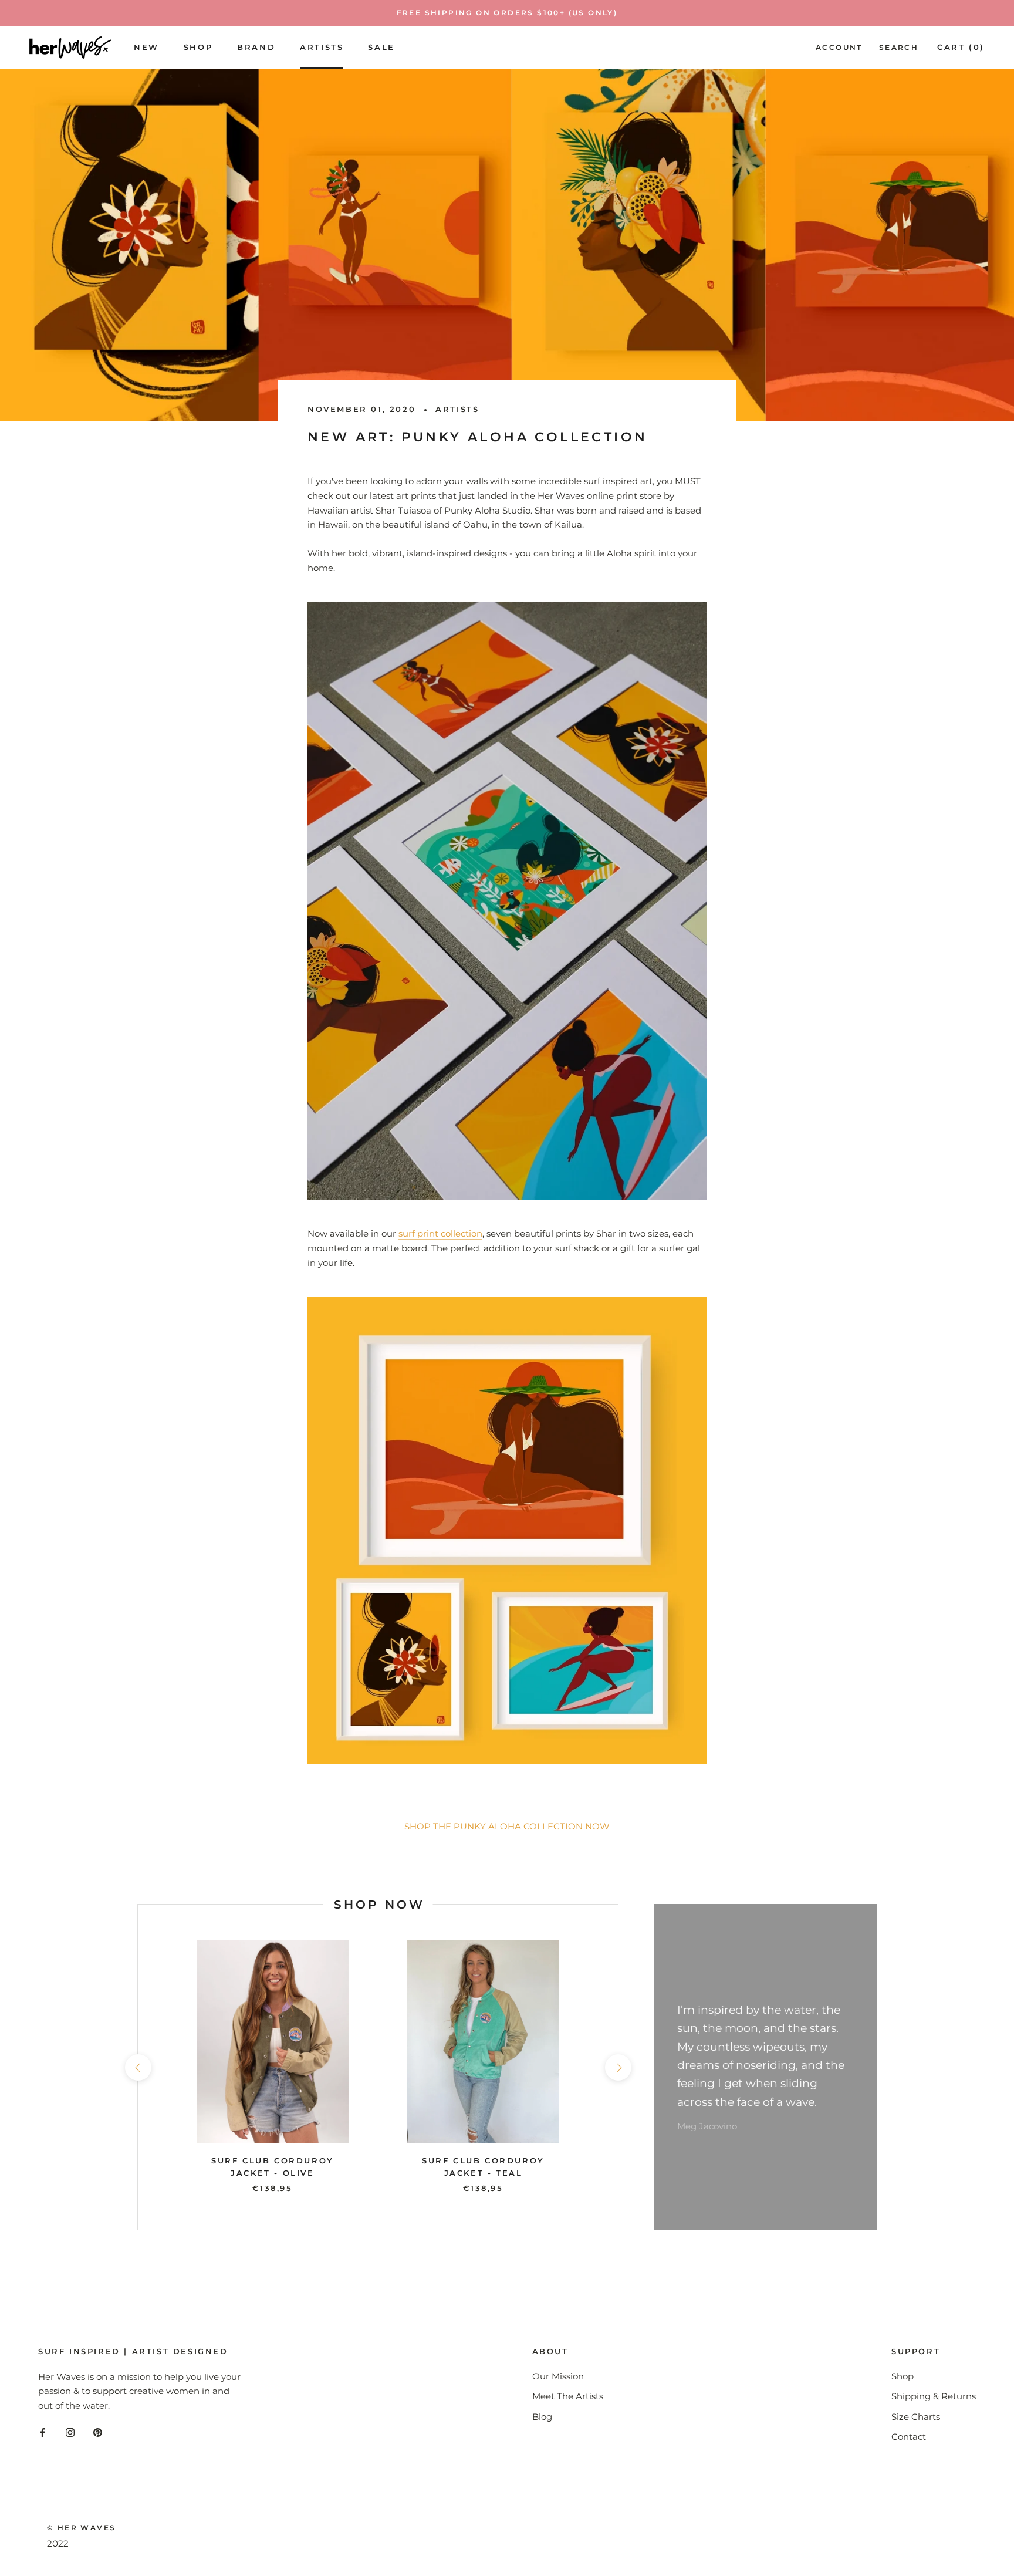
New (146, 47)
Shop (198, 47)
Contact (909, 2437)
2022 (58, 2543)
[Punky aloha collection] (507, 1530)
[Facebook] (43, 2432)
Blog (542, 2417)
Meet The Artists (568, 2396)
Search (899, 47)
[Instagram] (70, 2432)
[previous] (138, 2067)
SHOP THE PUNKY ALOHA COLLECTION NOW (507, 1826)
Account (839, 47)
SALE (381, 47)
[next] (618, 2067)
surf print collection (440, 1233)
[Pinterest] (98, 2432)
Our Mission (558, 2376)
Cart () (961, 47)
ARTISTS (322, 47)
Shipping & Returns (934, 2396)
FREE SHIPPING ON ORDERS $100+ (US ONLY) (507, 13)
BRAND (256, 47)
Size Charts (916, 2417)
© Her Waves (81, 2528)
